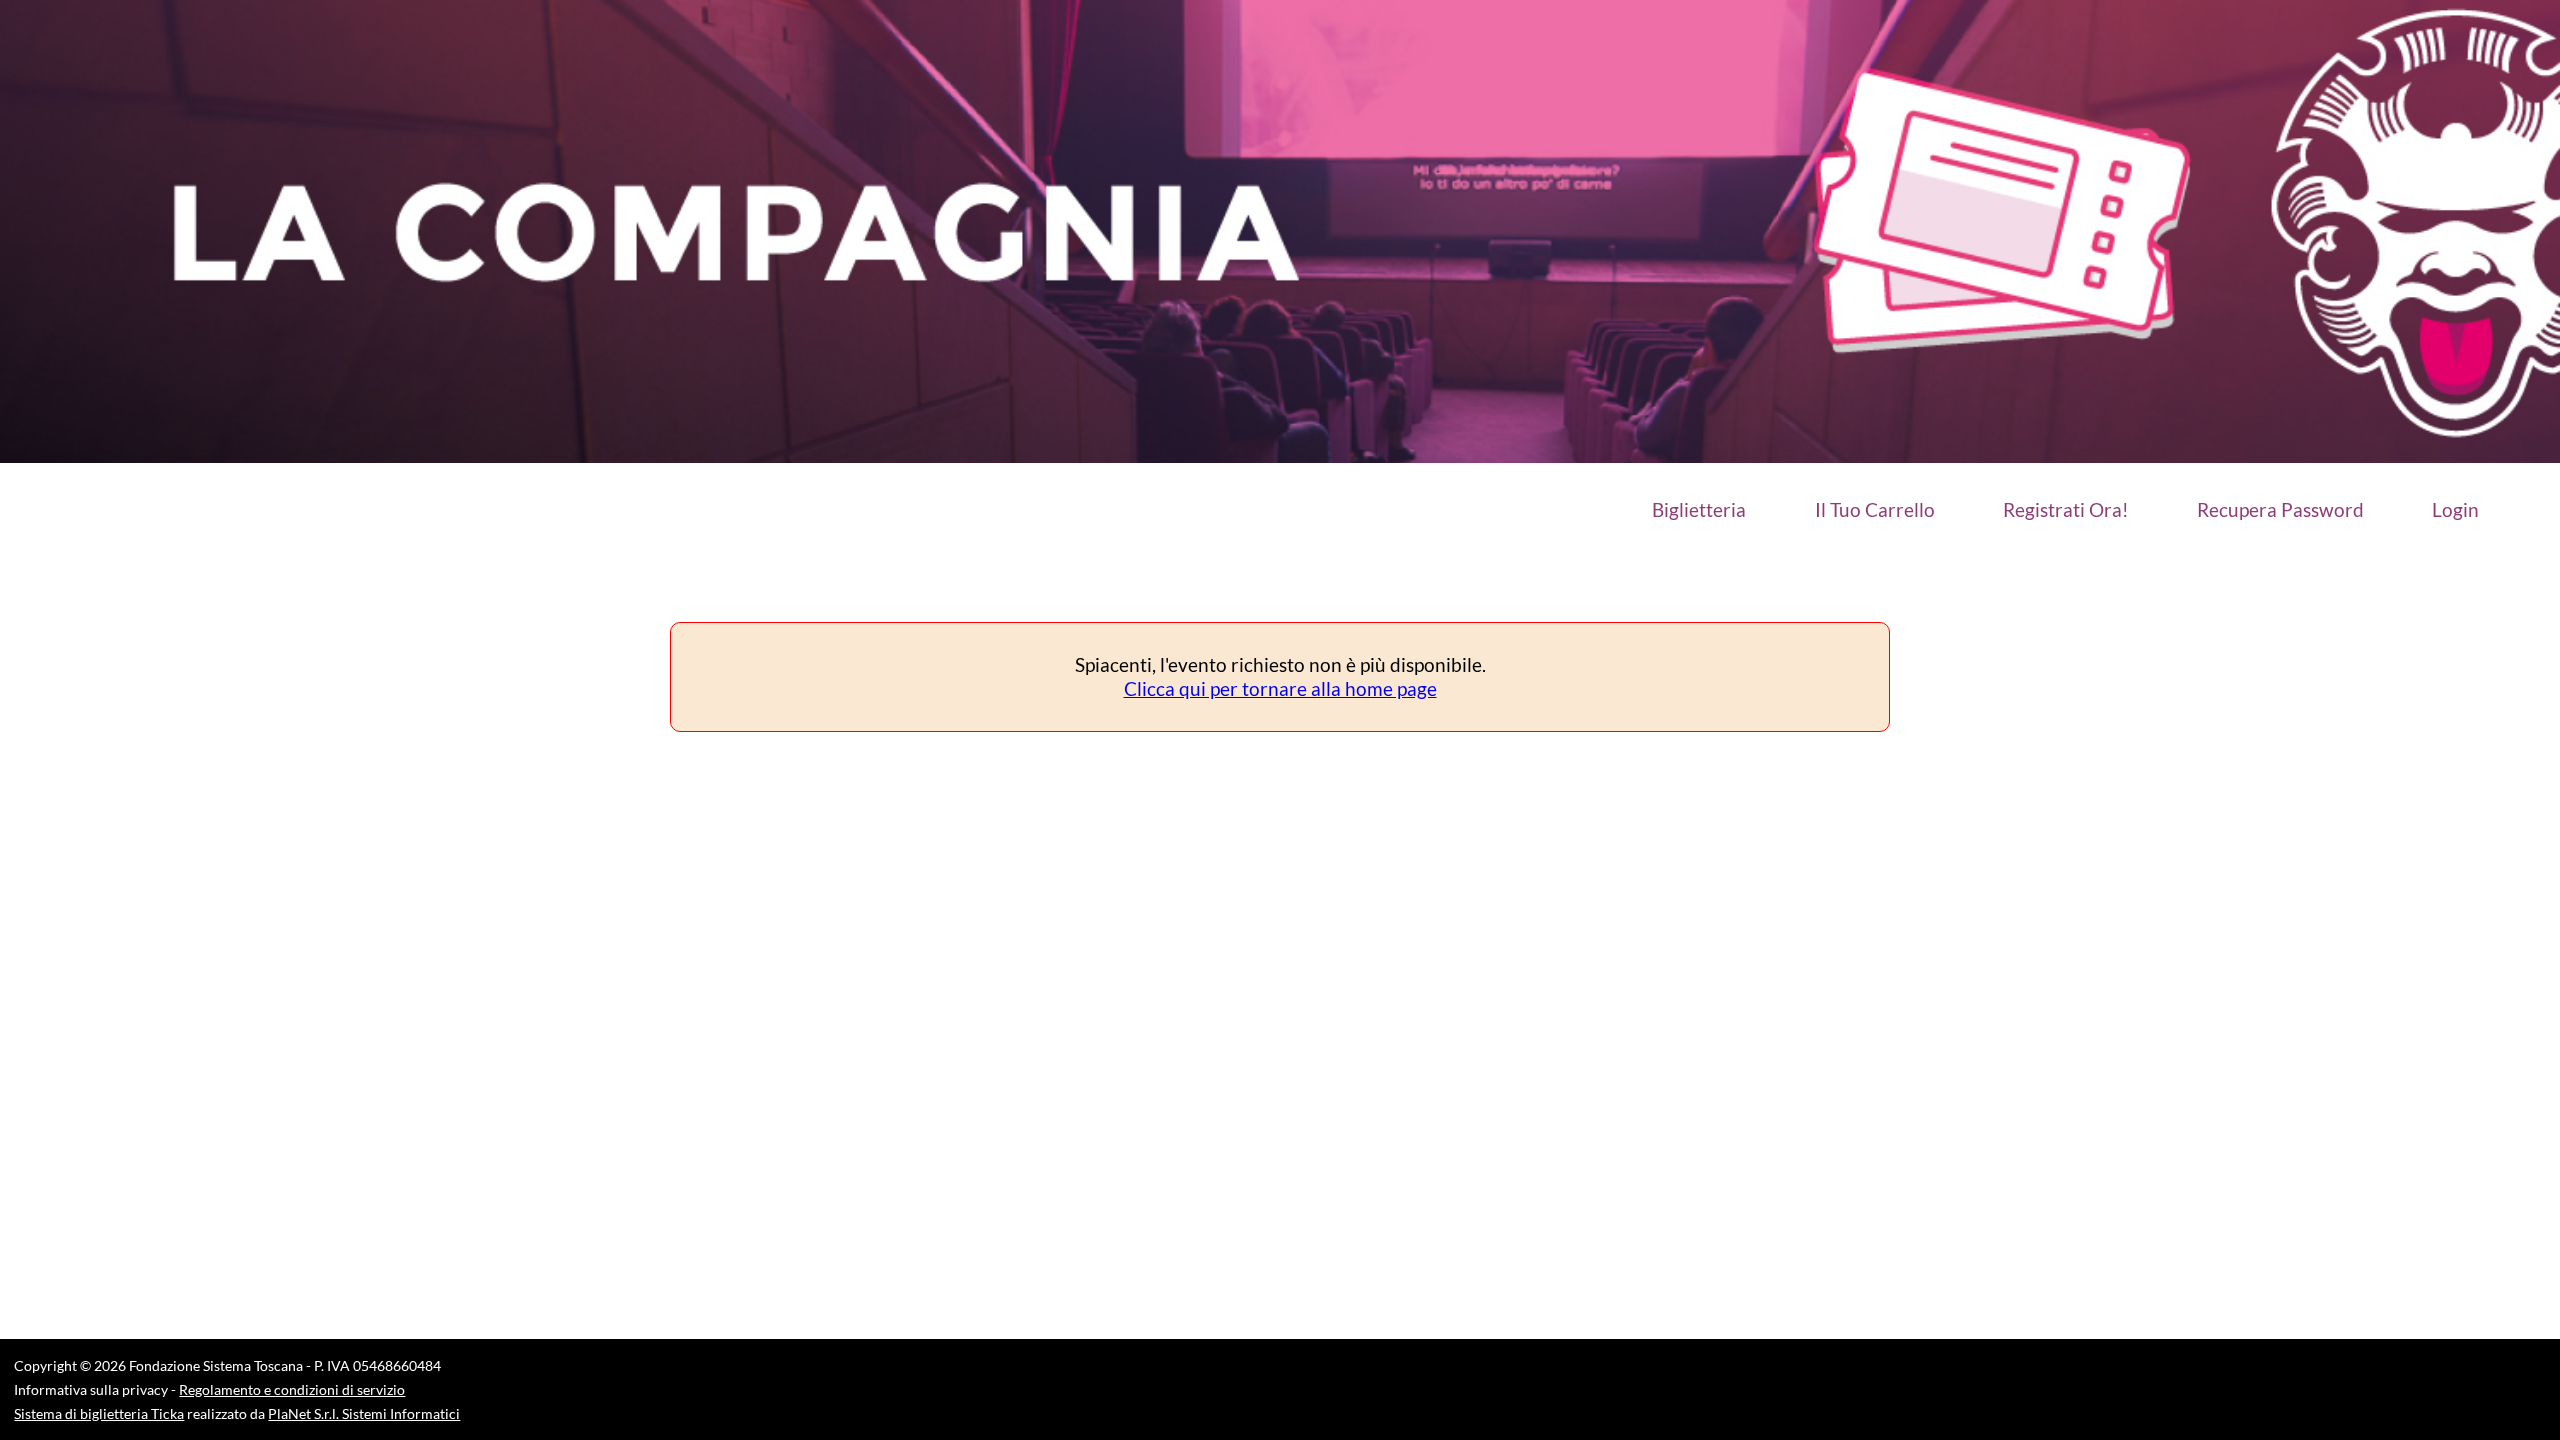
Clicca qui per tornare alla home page (1280, 688)
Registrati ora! (2066, 510)
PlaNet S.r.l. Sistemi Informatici (364, 1413)
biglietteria (1699, 510)
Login (2455, 510)
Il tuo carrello (1875, 510)
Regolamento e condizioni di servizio (292, 1389)
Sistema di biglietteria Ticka (99, 1413)
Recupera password (2280, 510)
